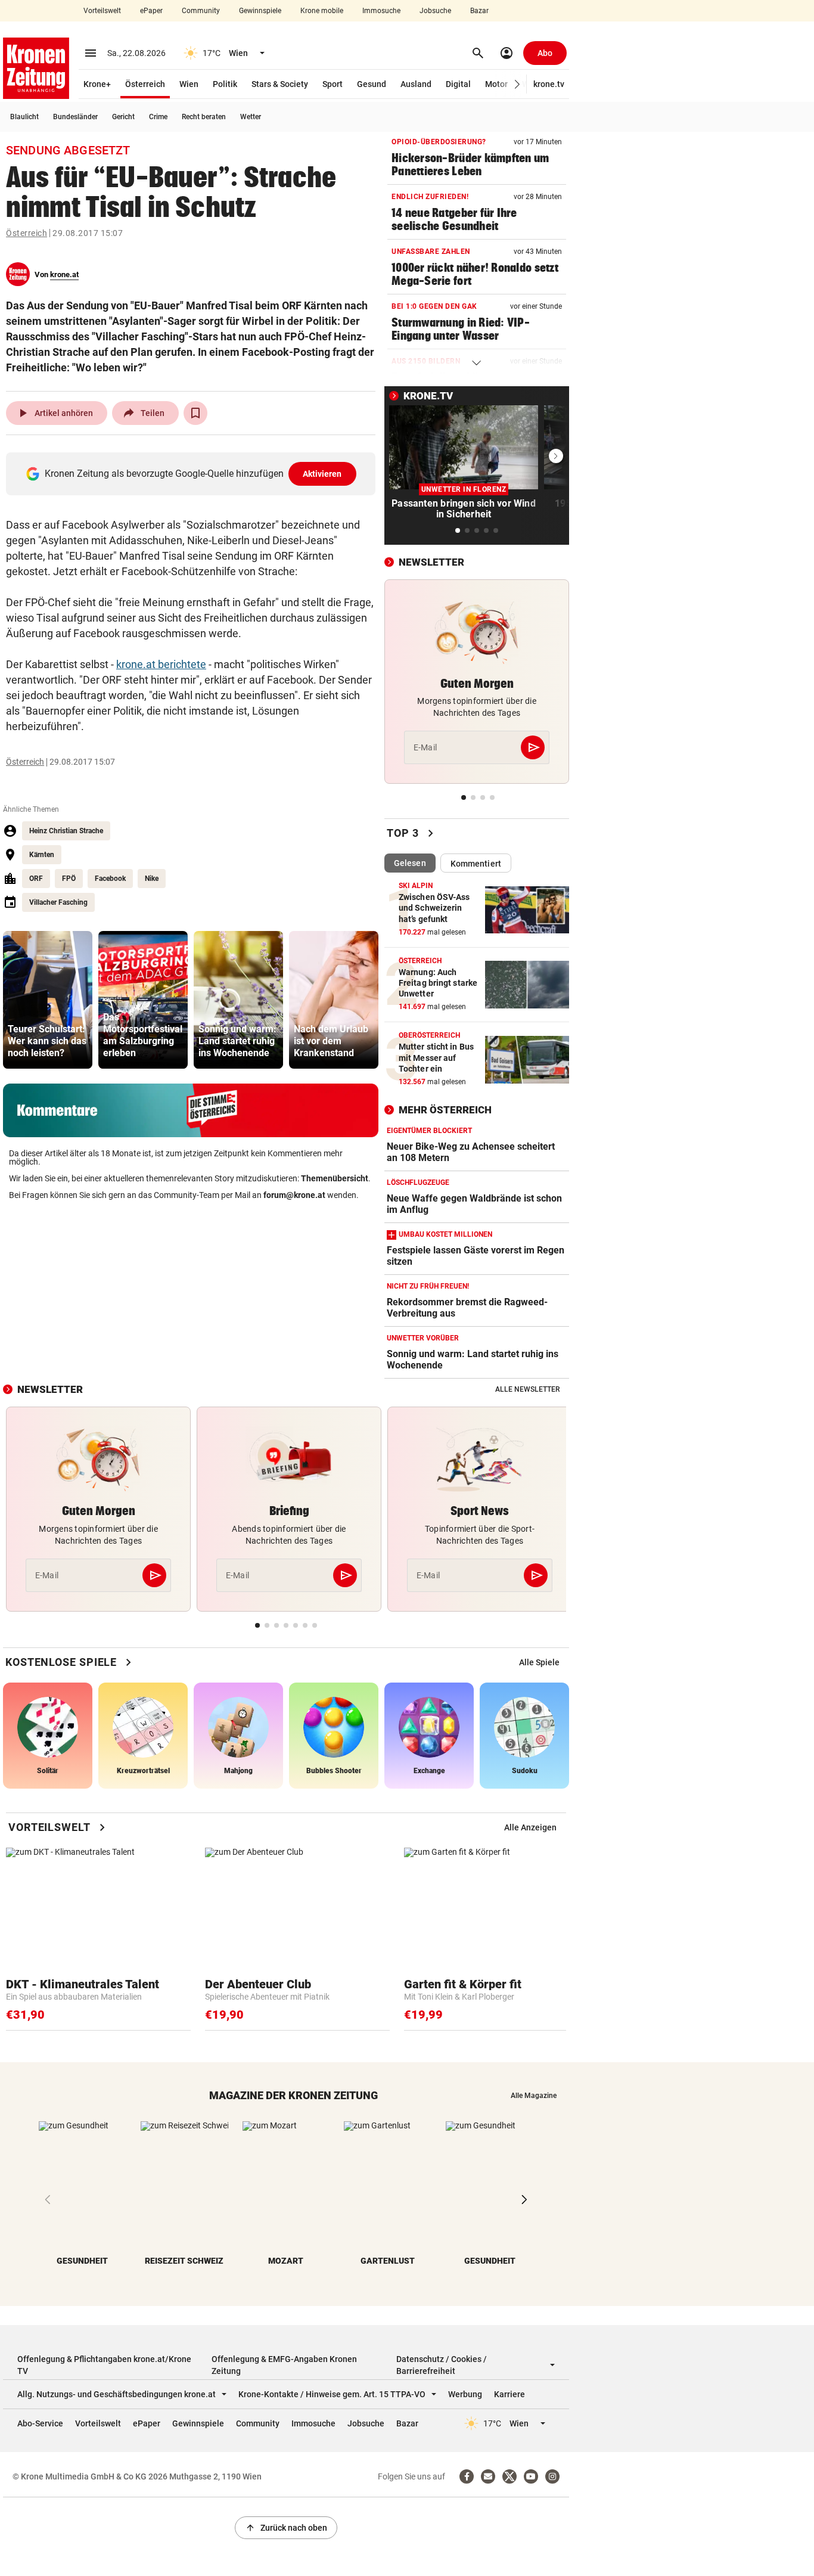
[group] (48, 1000)
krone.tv (549, 84)
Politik (225, 84)
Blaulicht (24, 117)
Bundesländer (75, 117)
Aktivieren (322, 474)
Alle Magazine (534, 2096)
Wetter (251, 117)
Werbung (465, 2394)
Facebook (110, 879)
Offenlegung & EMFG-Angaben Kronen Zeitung (284, 2365)
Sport (333, 84)
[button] (518, 84)
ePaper (151, 11)
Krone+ (97, 84)
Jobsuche (435, 11)
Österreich (145, 84)
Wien (189, 84)
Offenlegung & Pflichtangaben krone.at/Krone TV (104, 2365)
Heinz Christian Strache (66, 831)
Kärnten (42, 855)
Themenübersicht (335, 1178)
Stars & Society (280, 84)
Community (201, 11)
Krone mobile (322, 11)
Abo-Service (40, 2423)
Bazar (479, 11)
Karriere (509, 2394)
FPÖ (69, 879)
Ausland (416, 84)
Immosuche (381, 11)
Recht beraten (204, 117)
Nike (152, 879)
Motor (496, 84)
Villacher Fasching (58, 902)
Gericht (123, 117)
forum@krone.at (294, 1195)
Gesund (372, 84)
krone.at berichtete (161, 664)
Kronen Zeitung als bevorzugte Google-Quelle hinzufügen (193, 474)
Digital (458, 84)
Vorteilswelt (102, 11)
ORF (36, 879)
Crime (158, 117)
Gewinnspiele (260, 11)
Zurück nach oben (286, 2528)
